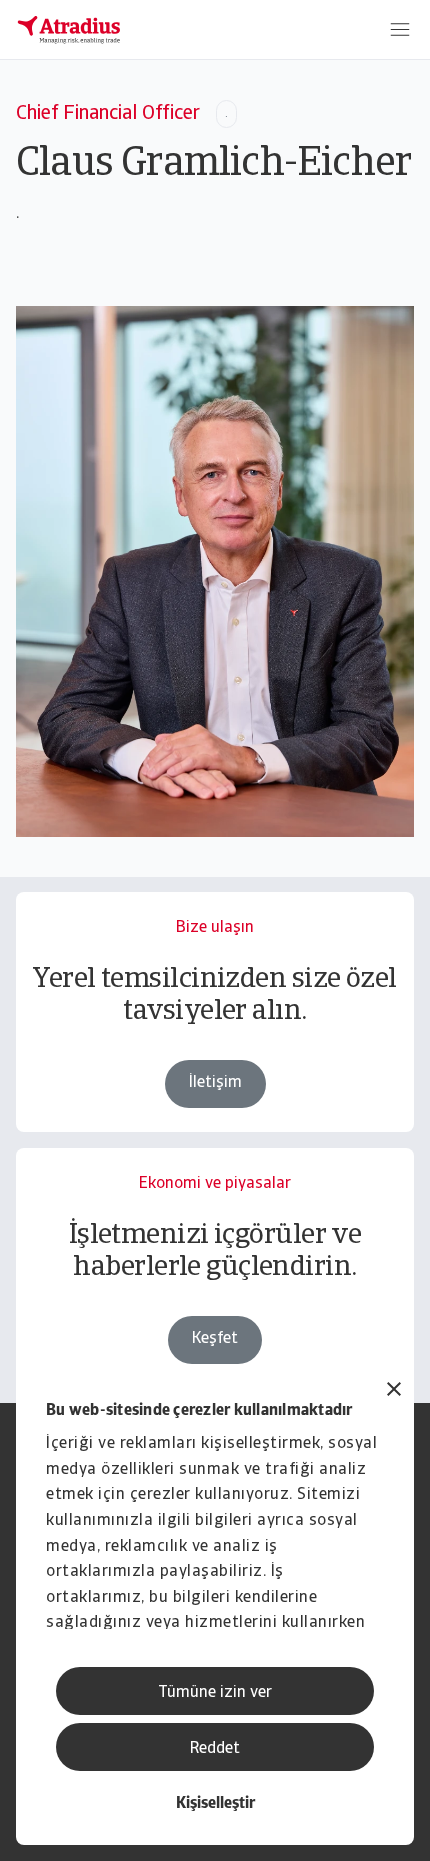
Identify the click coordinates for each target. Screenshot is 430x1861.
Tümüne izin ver (215, 1693)
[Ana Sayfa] (69, 30)
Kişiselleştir (215, 1804)
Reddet (215, 1749)
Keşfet (215, 1339)
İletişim (215, 1083)
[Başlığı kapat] (394, 1391)
